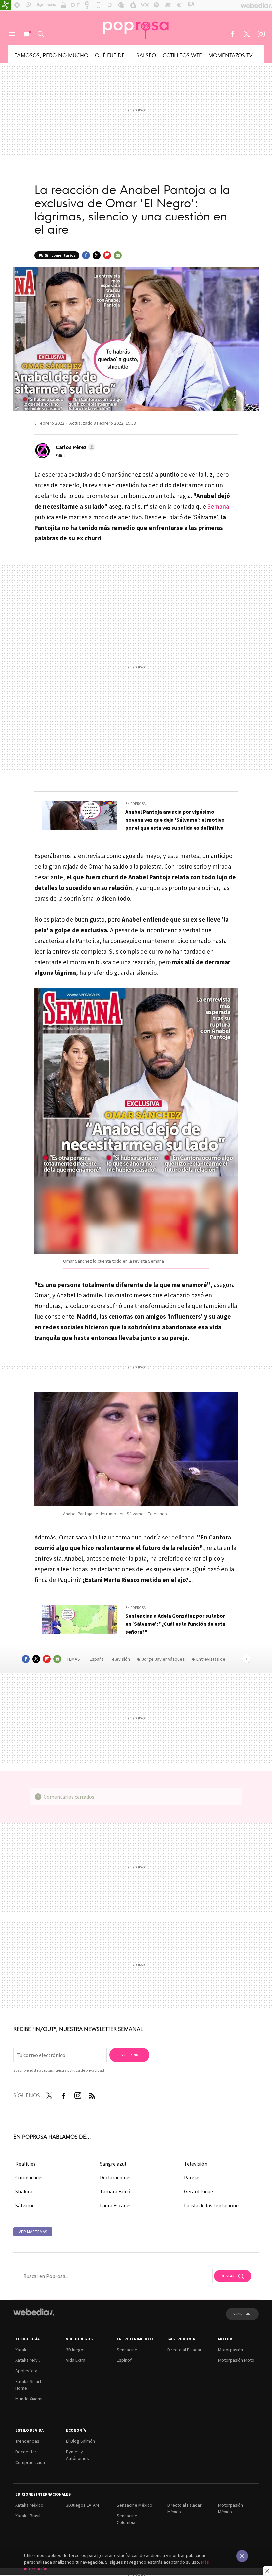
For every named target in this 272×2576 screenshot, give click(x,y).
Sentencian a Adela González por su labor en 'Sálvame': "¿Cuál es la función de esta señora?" (175, 1624)
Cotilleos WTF (182, 55)
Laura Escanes (116, 2205)
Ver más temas (33, 2232)
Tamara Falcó (115, 2191)
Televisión (121, 1659)
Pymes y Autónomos (77, 2455)
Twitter (247, 34)
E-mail (118, 255)
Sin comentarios (60, 255)
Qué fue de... (112, 55)
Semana (218, 506)
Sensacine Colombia (127, 2519)
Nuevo (27, 34)
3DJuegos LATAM (82, 2505)
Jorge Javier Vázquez (163, 1659)
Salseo (146, 55)
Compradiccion (30, 2462)
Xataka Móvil (28, 2360)
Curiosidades (30, 2177)
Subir (238, 2314)
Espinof (124, 2360)
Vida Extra (76, 2360)
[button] (74, 447)
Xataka (22, 2350)
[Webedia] (34, 2312)
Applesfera (26, 2371)
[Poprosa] (136, 28)
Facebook (233, 34)
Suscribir (129, 2055)
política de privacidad (86, 2070)
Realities (25, 2164)
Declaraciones (116, 2177)
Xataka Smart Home (28, 2385)
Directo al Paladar (184, 2350)
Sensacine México (135, 2505)
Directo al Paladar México (184, 2508)
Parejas (192, 2177)
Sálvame (25, 2205)
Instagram (261, 34)
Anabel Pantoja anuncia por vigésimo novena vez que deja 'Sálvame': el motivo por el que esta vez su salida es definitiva (175, 820)
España (97, 1659)
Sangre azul (113, 2164)
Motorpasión (231, 2350)
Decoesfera (27, 2452)
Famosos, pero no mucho (51, 55)
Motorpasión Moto (236, 2360)
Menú (12, 34)
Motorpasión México (231, 2508)
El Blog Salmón (80, 2441)
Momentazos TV (231, 55)
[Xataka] (5, 5)
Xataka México (29, 2505)
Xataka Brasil (28, 2516)
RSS (92, 2094)
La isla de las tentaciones (212, 2205)
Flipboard (107, 255)
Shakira (24, 2191)
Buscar (41, 34)
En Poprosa (136, 804)
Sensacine (127, 2350)
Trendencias (27, 2441)
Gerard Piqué (199, 2191)
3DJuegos (76, 2350)
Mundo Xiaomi (29, 2399)
